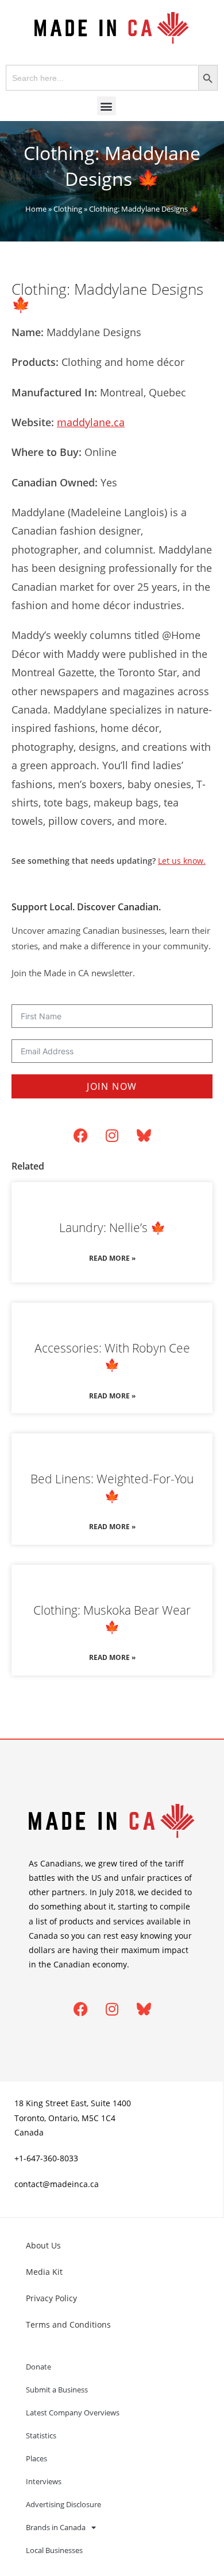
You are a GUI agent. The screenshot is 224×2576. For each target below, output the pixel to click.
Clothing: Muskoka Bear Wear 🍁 (112, 1618)
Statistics (41, 2435)
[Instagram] (112, 1136)
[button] (107, 106)
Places (36, 2458)
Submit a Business (57, 2390)
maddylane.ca (91, 422)
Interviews (44, 2481)
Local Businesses (54, 2550)
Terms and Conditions (68, 2324)
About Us (43, 2245)
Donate (38, 2367)
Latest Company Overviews (73, 2413)
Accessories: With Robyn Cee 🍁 (112, 1356)
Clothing (68, 209)
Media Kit (44, 2272)
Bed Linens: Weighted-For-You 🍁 (112, 1487)
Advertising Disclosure (63, 2504)
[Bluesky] (144, 1136)
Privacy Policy (51, 2298)
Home (36, 209)
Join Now (112, 1086)
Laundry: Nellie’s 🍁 (112, 1227)
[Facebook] (80, 1136)
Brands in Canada (56, 2527)
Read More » (112, 1258)
